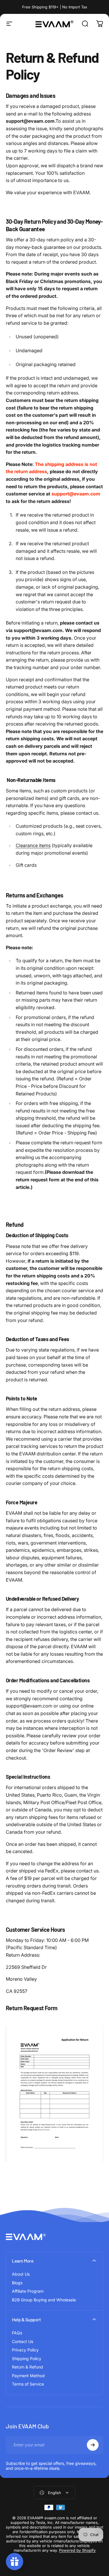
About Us (21, 2274)
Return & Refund (27, 2367)
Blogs (17, 2283)
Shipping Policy (27, 2359)
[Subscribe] (93, 2445)
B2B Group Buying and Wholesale (44, 2300)
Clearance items (33, 845)
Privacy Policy (25, 2350)
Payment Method (28, 2376)
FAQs (17, 2333)
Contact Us (23, 2341)
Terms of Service (28, 2384)
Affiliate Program (28, 2291)
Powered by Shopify (77, 2550)
